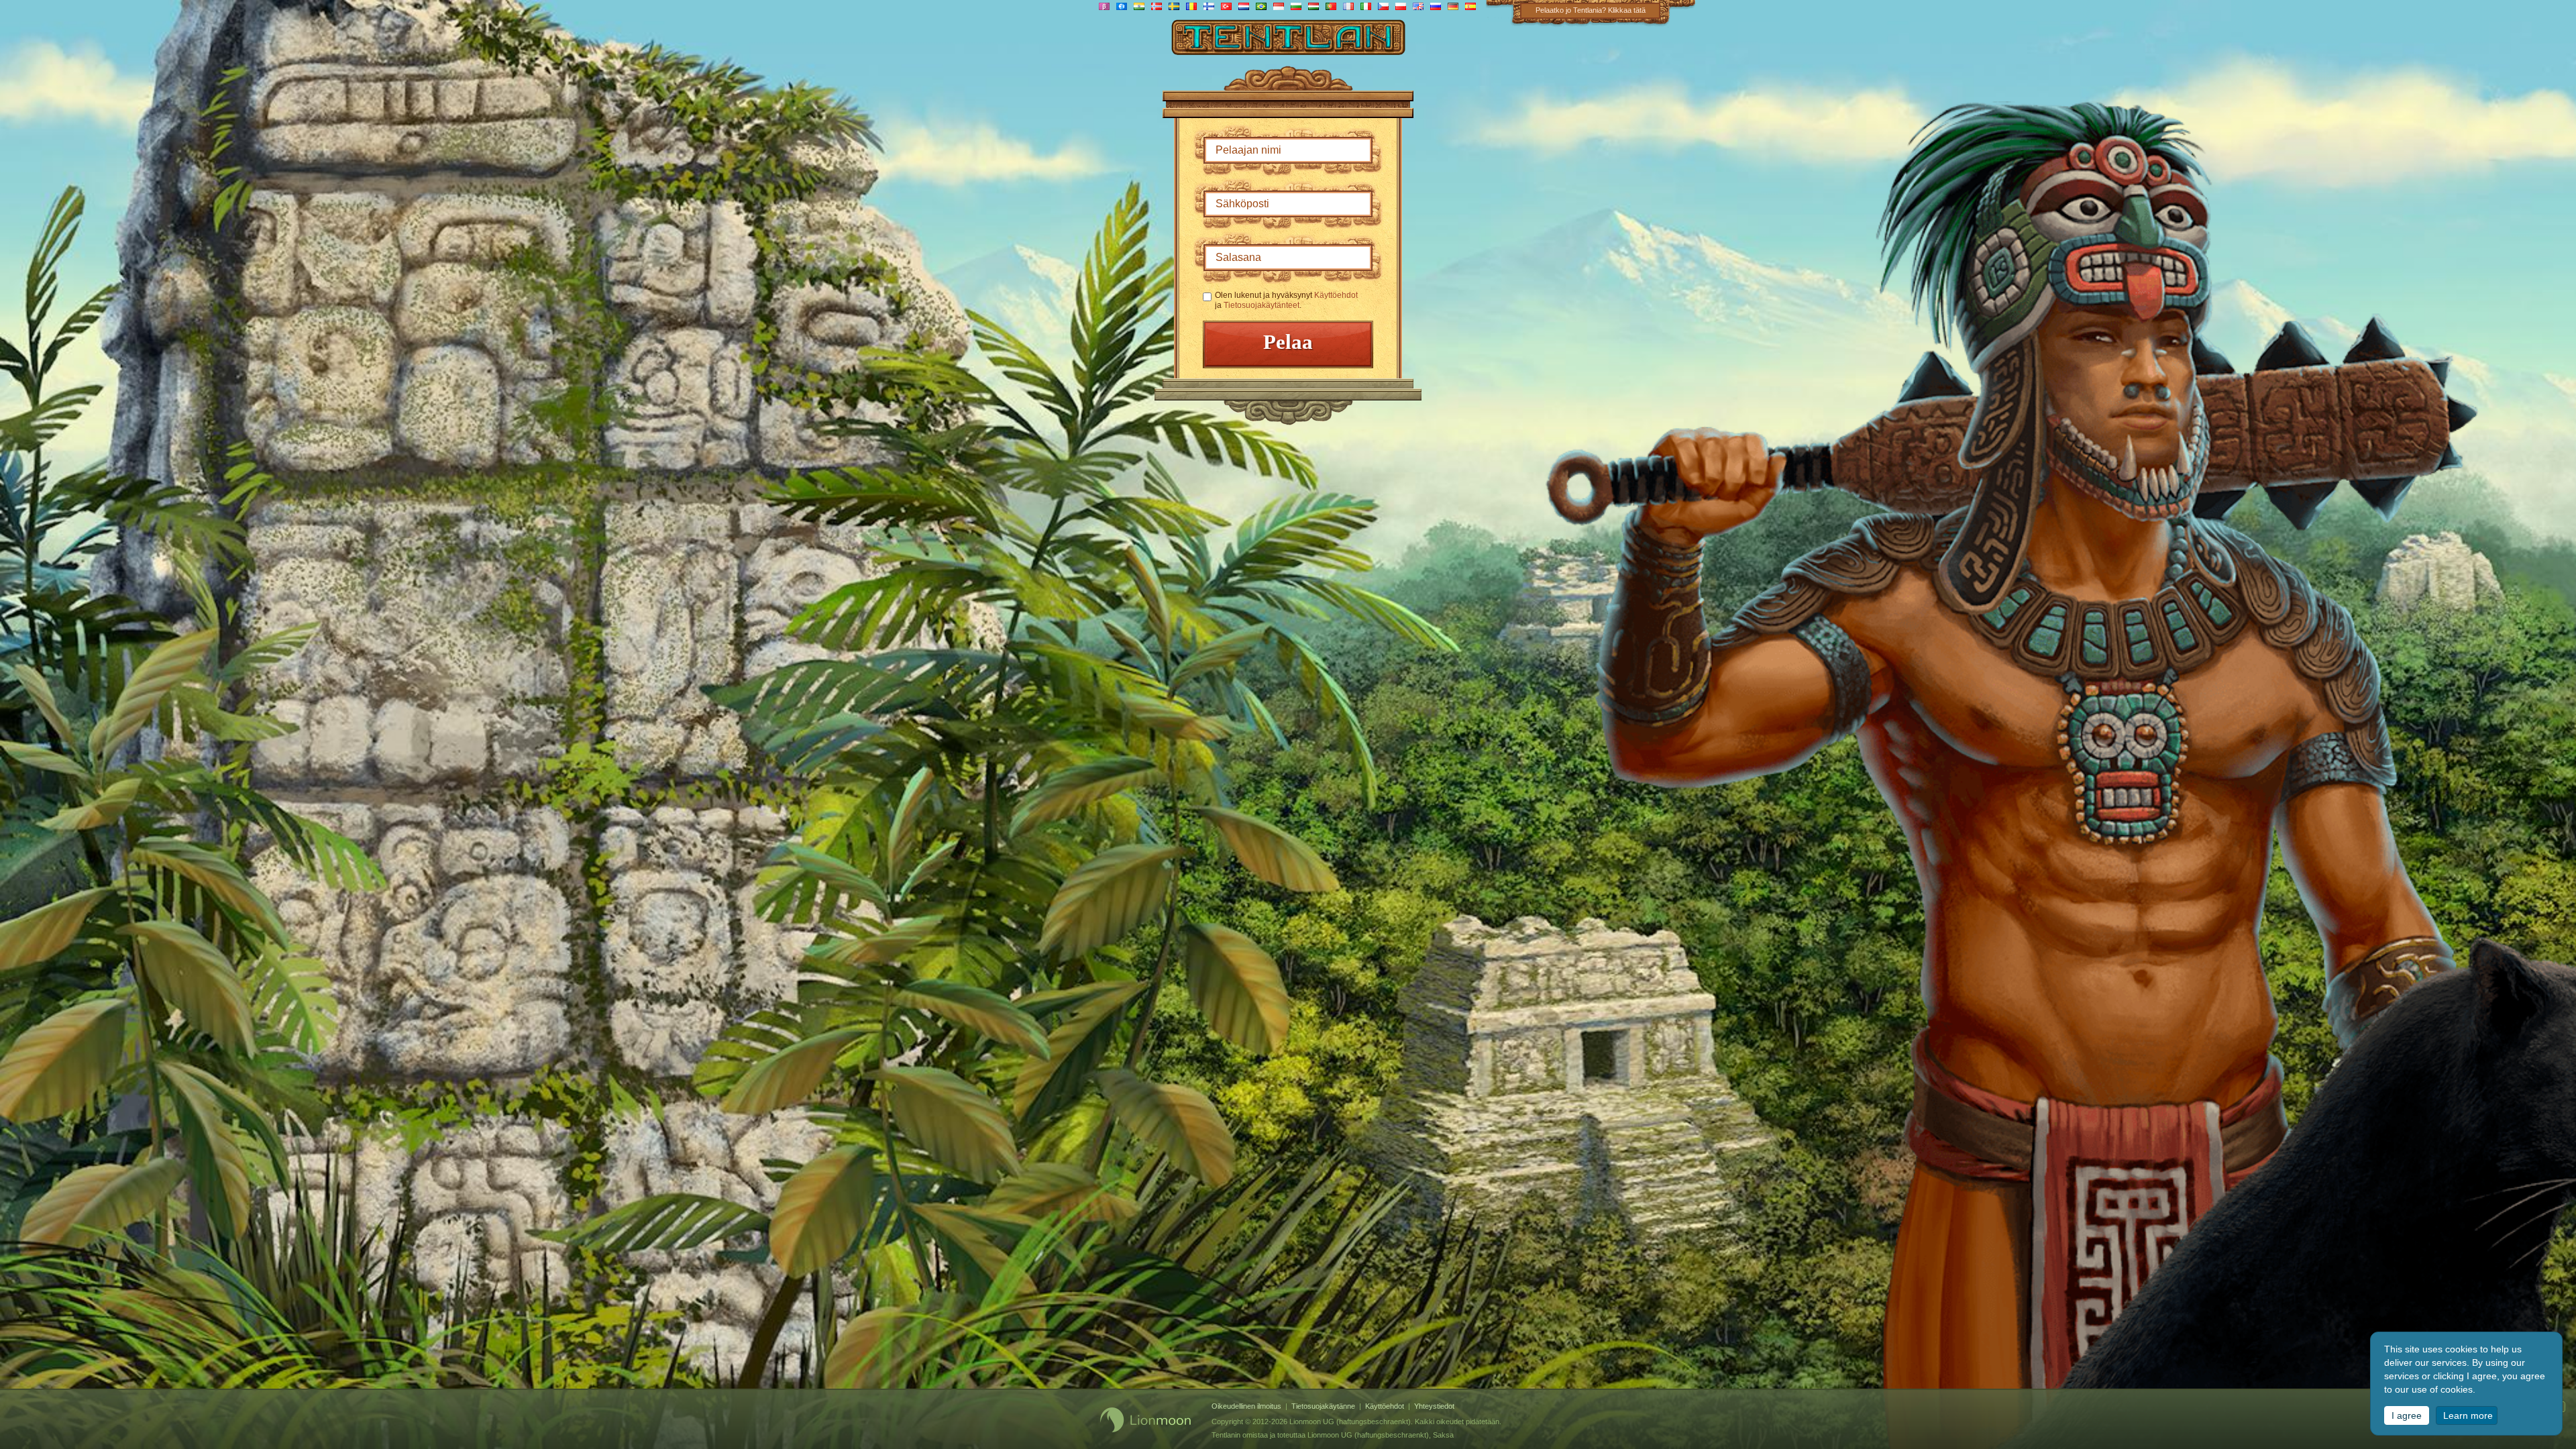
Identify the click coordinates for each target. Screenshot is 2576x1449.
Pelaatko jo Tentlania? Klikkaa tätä (1591, 10)
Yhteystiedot (1434, 1406)
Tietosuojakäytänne (1323, 1406)
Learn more (2468, 1415)
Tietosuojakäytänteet (1262, 305)
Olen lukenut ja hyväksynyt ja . (1286, 300)
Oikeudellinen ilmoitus (1246, 1406)
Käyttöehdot (1336, 295)
